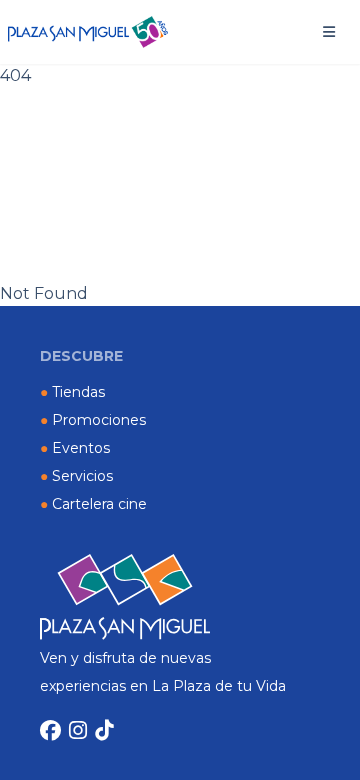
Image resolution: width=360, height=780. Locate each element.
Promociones (93, 420)
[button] (329, 32)
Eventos (75, 448)
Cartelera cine (93, 504)
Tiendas (72, 392)
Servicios (76, 476)
